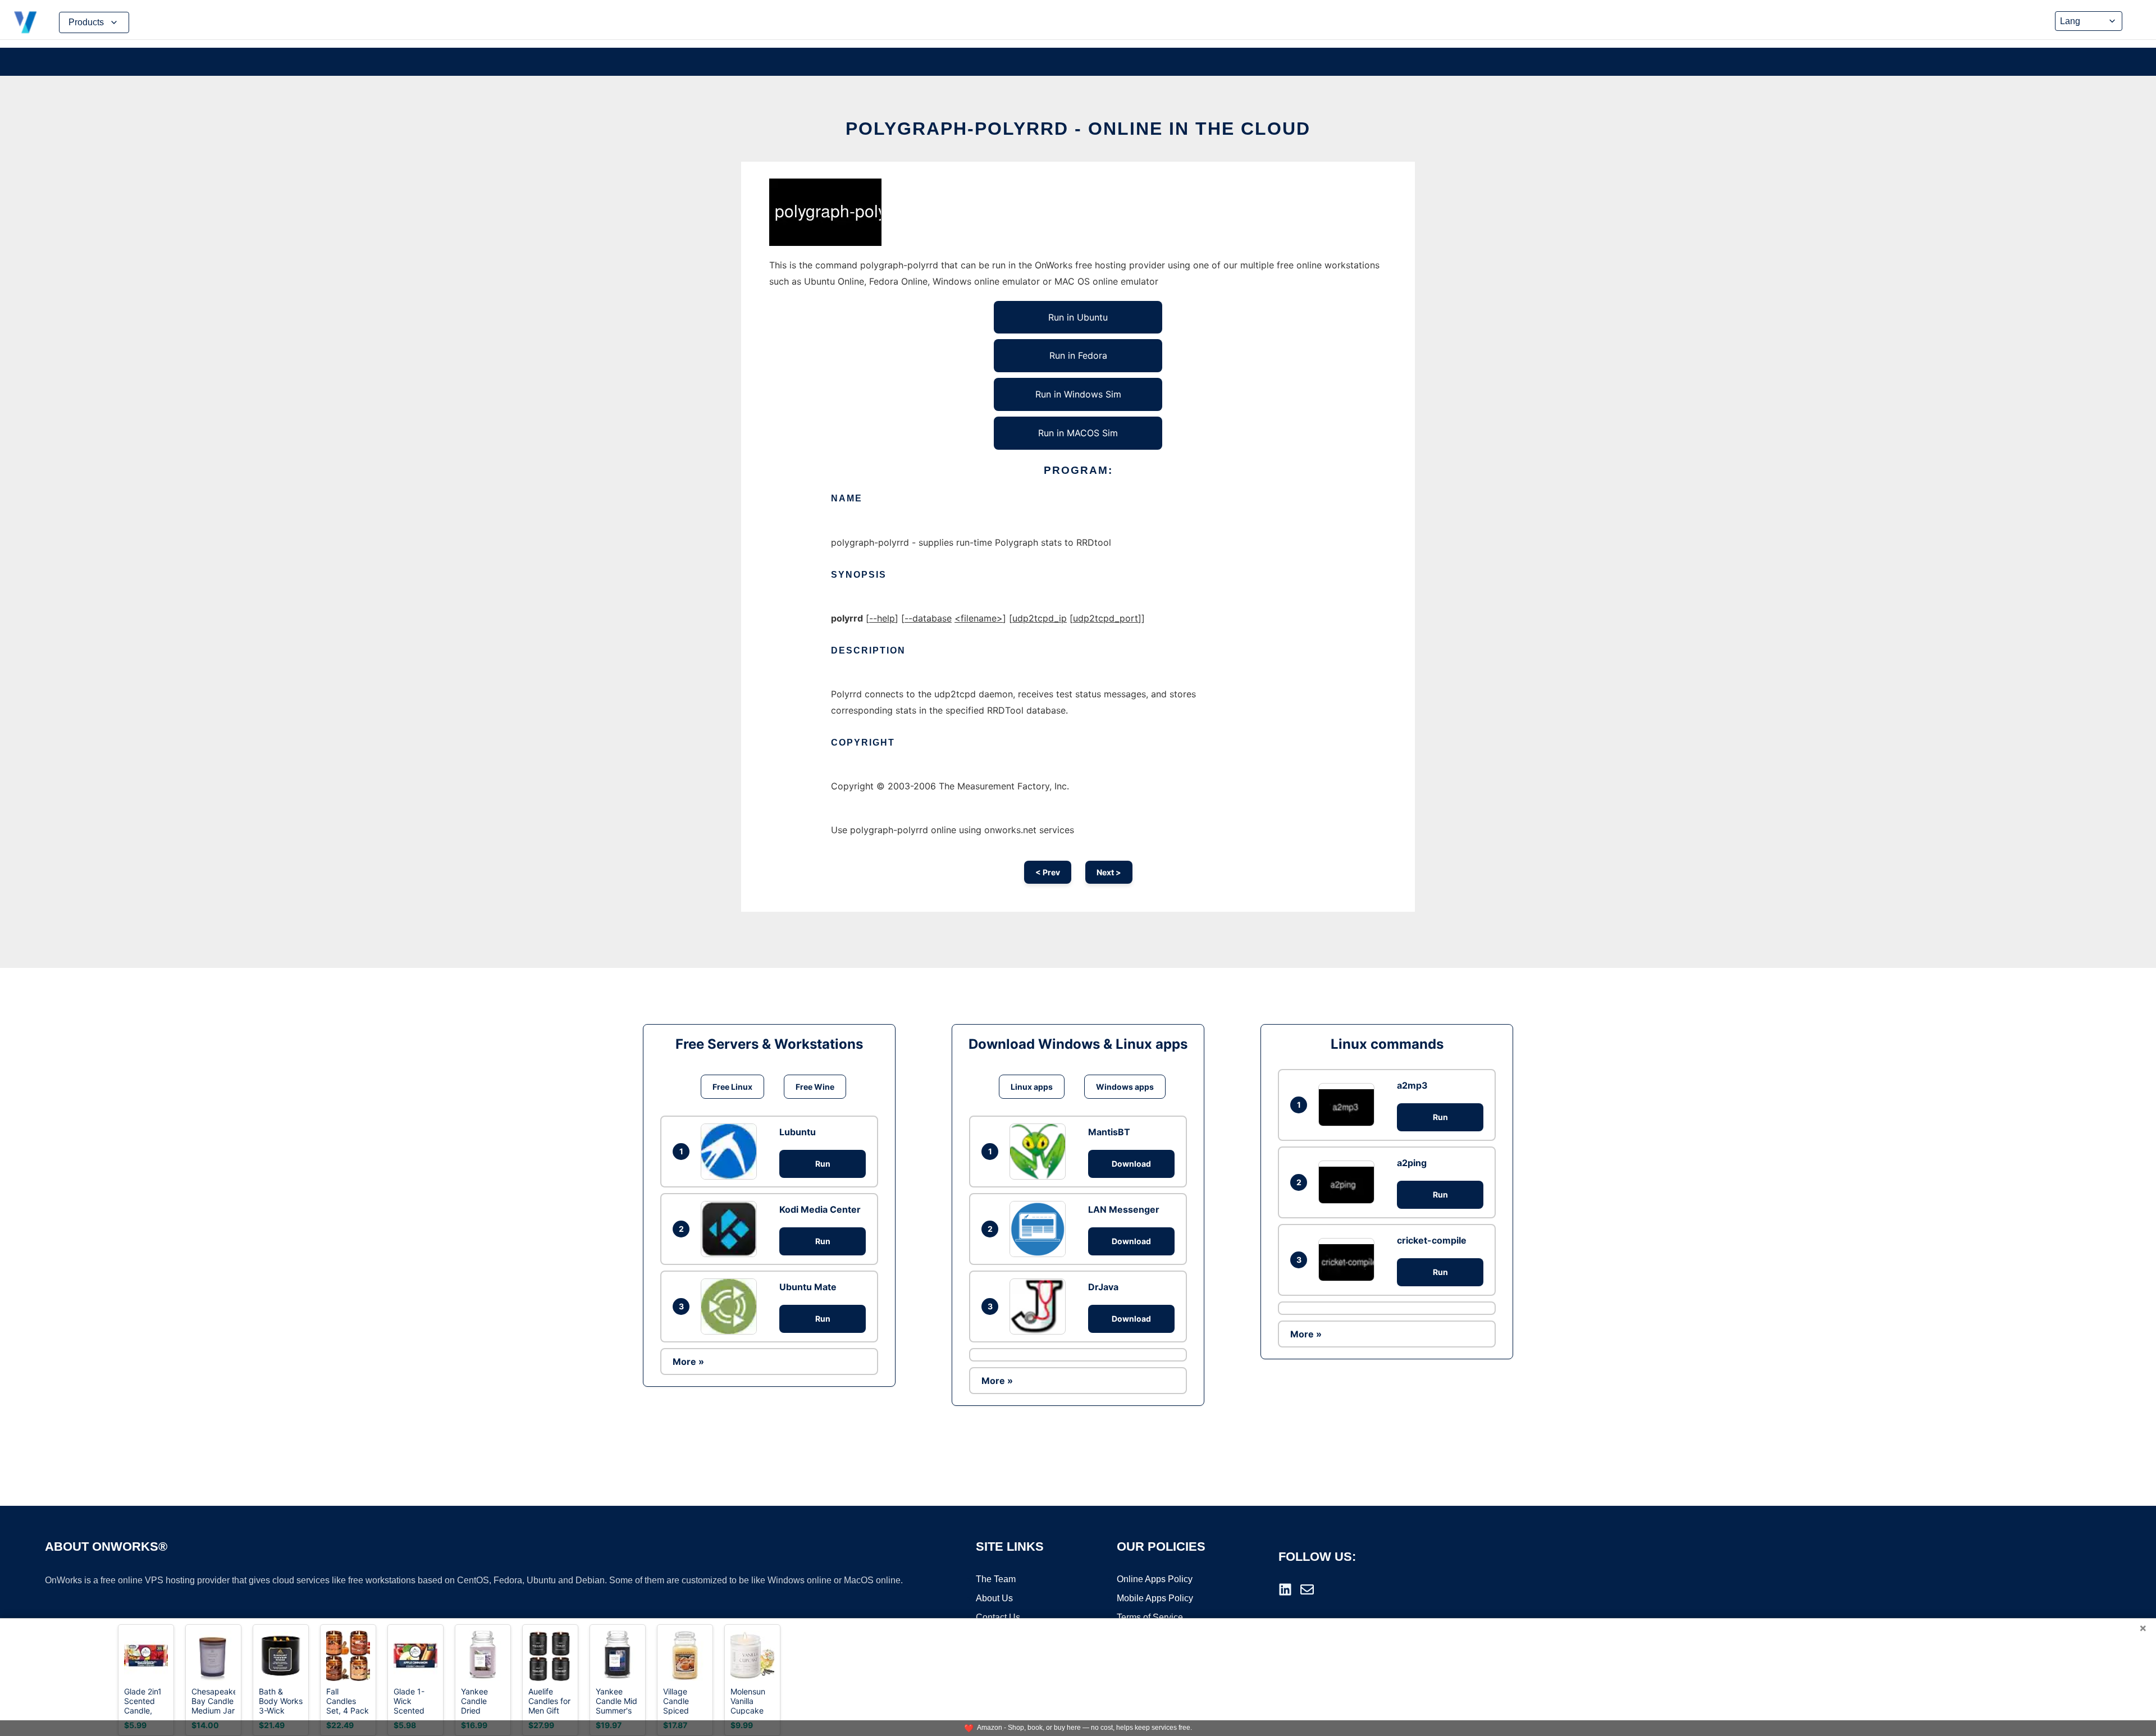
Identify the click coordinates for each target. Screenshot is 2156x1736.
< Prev (1048, 872)
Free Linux (732, 1087)
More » (688, 1362)
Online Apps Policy (1155, 1579)
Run (823, 1164)
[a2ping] (1349, 1182)
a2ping (1412, 1163)
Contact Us (998, 1617)
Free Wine (815, 1087)
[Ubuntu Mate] (732, 1306)
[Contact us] (1307, 1589)
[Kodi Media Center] (732, 1229)
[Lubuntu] (732, 1152)
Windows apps (1125, 1087)
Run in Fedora (1078, 355)
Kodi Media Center (820, 1209)
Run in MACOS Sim (1078, 433)
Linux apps (1032, 1087)
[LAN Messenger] (1040, 1229)
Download (1131, 1164)
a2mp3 (1412, 1085)
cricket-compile (1432, 1240)
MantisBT (1109, 1132)
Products (86, 22)
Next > (1109, 872)
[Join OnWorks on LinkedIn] (1285, 1589)
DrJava (1103, 1287)
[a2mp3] (1349, 1105)
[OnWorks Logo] (25, 22)
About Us (994, 1598)
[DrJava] (1040, 1306)
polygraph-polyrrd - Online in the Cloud (1078, 129)
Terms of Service (1150, 1617)
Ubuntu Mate (808, 1287)
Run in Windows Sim (1078, 394)
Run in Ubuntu (1078, 317)
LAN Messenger (1124, 1209)
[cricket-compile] (1349, 1260)
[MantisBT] (1040, 1152)
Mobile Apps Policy (1155, 1598)
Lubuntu (798, 1132)
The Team (996, 1579)
